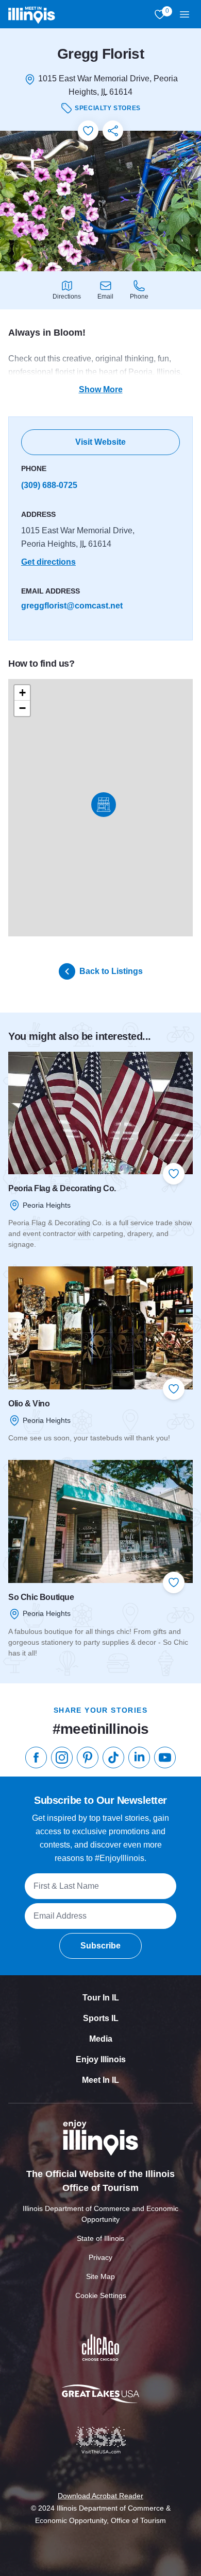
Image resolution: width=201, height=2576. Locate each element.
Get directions (48, 562)
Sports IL (101, 2018)
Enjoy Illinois (101, 2059)
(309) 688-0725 (49, 485)
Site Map (100, 2276)
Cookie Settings (101, 2295)
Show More (101, 389)
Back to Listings (111, 971)
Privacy (100, 2257)
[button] (104, 805)
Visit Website (100, 442)
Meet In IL (100, 2080)
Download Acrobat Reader (100, 2496)
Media (101, 2039)
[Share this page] (113, 131)
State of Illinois (100, 2238)
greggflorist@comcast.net (72, 606)
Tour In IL (101, 1998)
